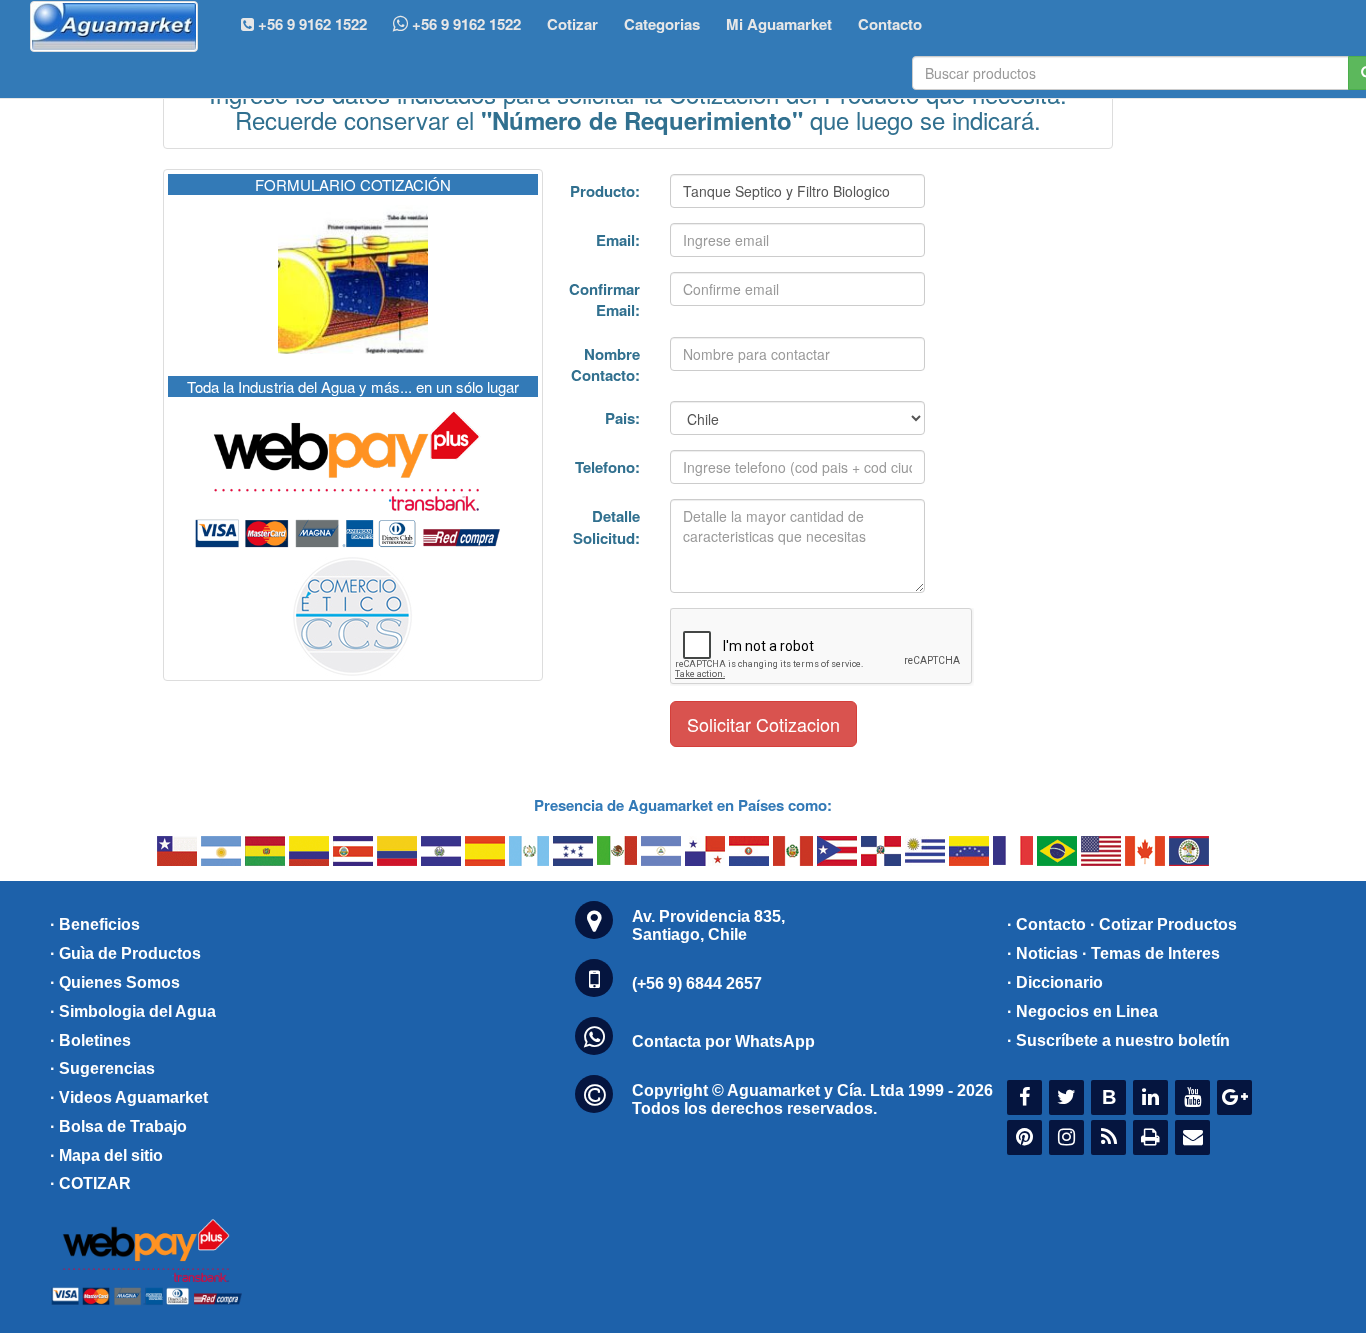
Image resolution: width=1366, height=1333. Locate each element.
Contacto (890, 24)
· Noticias (1042, 953)
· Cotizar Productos (1163, 924)
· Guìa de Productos (125, 953)
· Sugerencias (102, 1068)
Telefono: (607, 467)
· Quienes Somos (115, 982)
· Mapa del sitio (106, 1155)
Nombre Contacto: (605, 364)
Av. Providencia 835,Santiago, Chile (708, 925)
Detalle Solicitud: (606, 526)
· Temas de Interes (1151, 953)
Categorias (662, 24)
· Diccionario (1055, 982)
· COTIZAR (90, 1183)
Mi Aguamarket (779, 24)
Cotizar (572, 24)
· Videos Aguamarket (129, 1097)
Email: (618, 240)
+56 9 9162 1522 (464, 24)
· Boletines (90, 1040)
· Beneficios (95, 924)
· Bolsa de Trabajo (118, 1126)
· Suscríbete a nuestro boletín (1118, 1040)
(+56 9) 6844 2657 (697, 983)
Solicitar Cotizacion (763, 724)
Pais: (622, 418)
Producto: (605, 191)
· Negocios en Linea (1082, 1011)
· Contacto (1046, 924)
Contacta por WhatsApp (723, 1041)
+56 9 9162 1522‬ (310, 24)
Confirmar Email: (604, 299)
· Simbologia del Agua (133, 1011)
